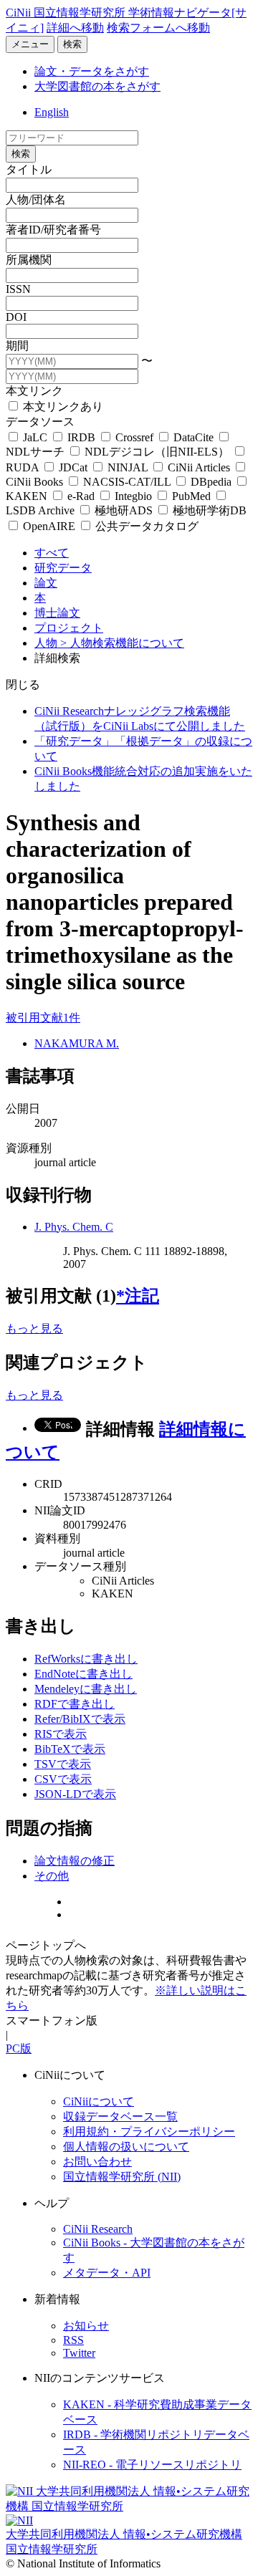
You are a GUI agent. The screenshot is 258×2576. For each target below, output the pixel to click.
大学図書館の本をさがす (97, 86)
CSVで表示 (63, 1779)
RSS (73, 2340)
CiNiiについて (99, 2101)
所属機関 (29, 260)
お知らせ (86, 2326)
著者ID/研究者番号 (53, 230)
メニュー (30, 44)
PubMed (191, 496)
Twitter (79, 2353)
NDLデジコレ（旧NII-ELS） (157, 452)
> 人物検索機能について (122, 643)
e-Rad (81, 496)
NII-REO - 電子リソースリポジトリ (152, 2465)
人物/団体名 (36, 200)
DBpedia (211, 482)
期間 (17, 346)
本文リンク (34, 391)
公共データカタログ (145, 526)
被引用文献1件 (43, 1018)
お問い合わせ (97, 2162)
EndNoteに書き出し (83, 1674)
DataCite (193, 437)
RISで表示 (61, 1734)
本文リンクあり (62, 407)
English (52, 112)
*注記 (138, 1296)
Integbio (133, 496)
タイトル (29, 169)
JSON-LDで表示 (75, 1794)
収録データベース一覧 (120, 2116)
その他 (52, 1876)
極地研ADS (124, 510)
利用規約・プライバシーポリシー (149, 2132)
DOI (16, 317)
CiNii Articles (199, 467)
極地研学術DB (208, 510)
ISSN (18, 289)
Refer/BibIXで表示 (80, 1719)
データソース (40, 422)
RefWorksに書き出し (86, 1659)
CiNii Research (98, 2229)
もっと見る (34, 1328)
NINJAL (128, 467)
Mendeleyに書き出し (86, 1689)
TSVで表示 (63, 1764)
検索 (72, 44)
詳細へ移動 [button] (75, 28)
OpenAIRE (49, 526)
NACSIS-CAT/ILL (127, 482)
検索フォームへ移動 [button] (158, 28)
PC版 (19, 2048)
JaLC (35, 437)
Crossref (134, 437)
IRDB (81, 437)
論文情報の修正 (75, 1861)
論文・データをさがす (92, 71)
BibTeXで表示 (70, 1749)
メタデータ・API (107, 2273)
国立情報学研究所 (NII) (122, 2177)
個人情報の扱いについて (126, 2147)
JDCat (73, 467)
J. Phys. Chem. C (74, 1227)
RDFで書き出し (75, 1704)
